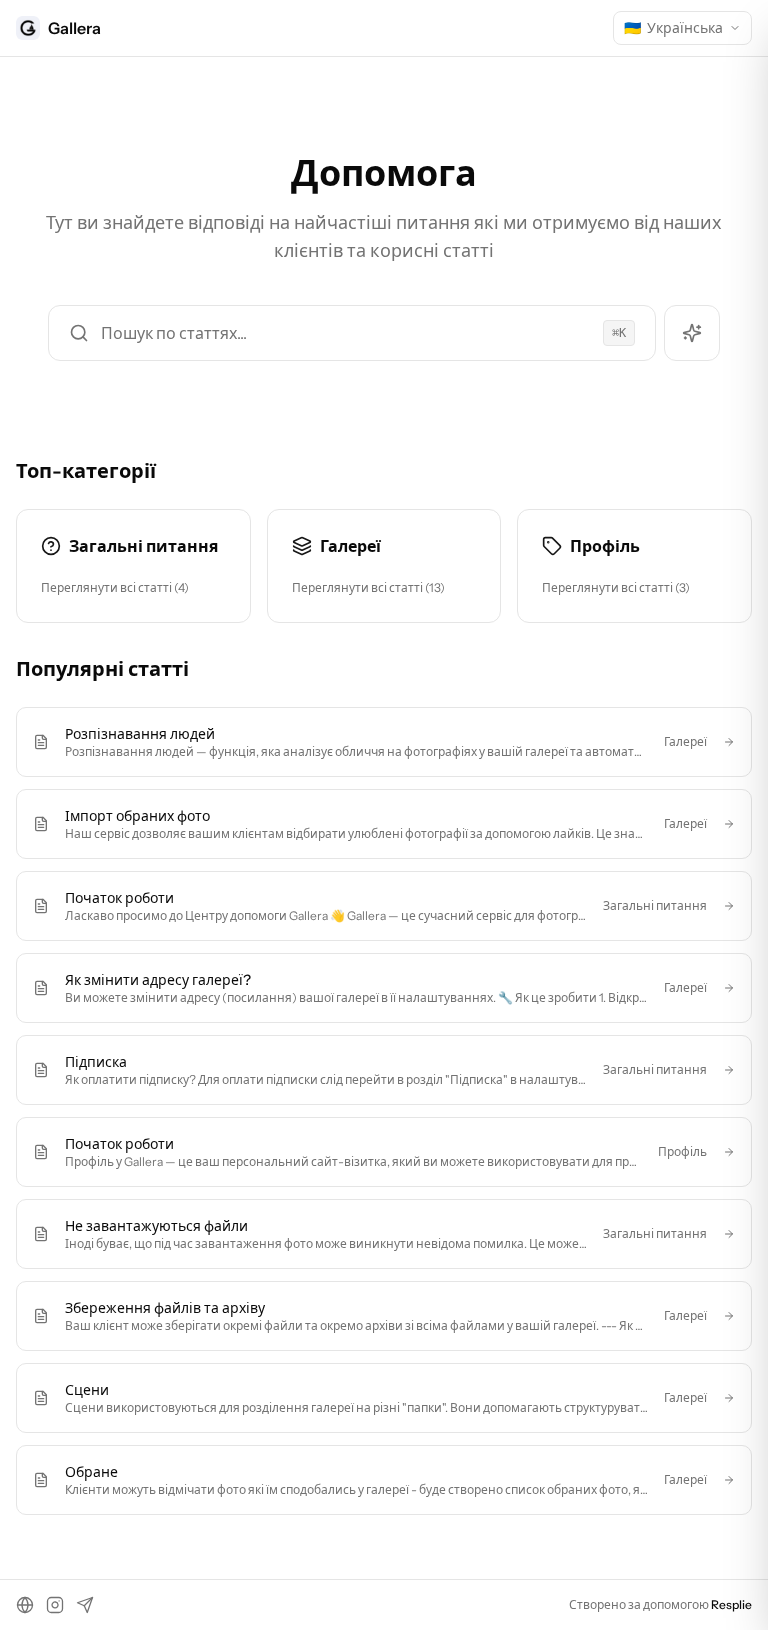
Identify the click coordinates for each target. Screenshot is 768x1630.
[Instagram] (55, 1605)
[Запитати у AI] (692, 333)
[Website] (25, 1605)
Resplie (731, 1604)
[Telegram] (85, 1605)
